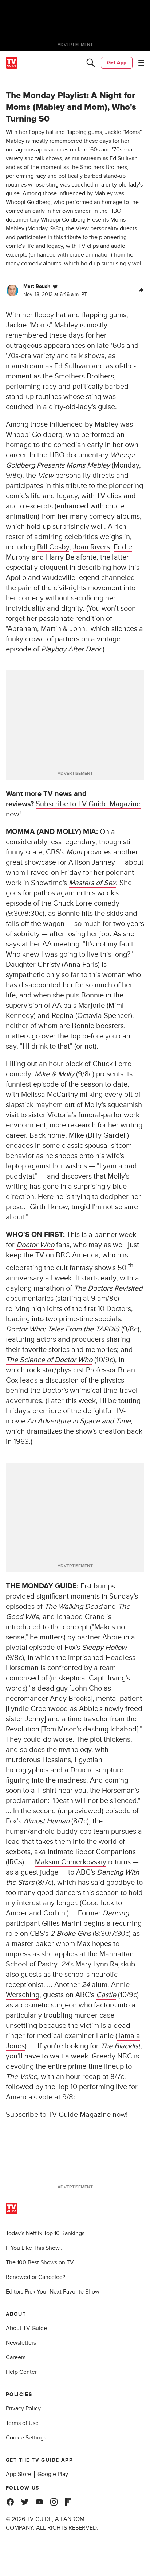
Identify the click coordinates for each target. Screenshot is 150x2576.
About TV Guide (26, 2328)
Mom (74, 852)
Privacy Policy (23, 2408)
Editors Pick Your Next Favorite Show (53, 2292)
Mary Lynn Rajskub (105, 1964)
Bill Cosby (53, 547)
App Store (19, 2474)
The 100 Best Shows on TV (40, 2262)
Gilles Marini (62, 1923)
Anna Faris (81, 965)
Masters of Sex (92, 883)
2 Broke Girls (71, 1934)
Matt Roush (37, 286)
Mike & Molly (54, 1074)
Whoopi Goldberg (34, 435)
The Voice (21, 2077)
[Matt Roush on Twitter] (55, 287)
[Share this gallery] (141, 291)
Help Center (21, 2372)
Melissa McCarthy (50, 1095)
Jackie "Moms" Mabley (42, 325)
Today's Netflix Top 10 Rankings (45, 2233)
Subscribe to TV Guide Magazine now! (67, 2115)
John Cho (87, 1688)
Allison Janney (92, 862)
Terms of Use (22, 2423)
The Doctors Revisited (108, 1288)
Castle (106, 1995)
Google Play (53, 2474)
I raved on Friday (54, 873)
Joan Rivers (91, 547)
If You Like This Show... (35, 2248)
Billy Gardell (107, 1135)
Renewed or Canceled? (35, 2277)
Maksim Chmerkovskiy (71, 1862)
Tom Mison (60, 1729)
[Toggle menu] (141, 63)
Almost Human (46, 1821)
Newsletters (21, 2343)
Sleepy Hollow (104, 1648)
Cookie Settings (26, 2438)
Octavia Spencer (104, 1016)
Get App (117, 63)
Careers (16, 2357)
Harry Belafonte (71, 557)
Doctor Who (35, 1245)
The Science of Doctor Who (49, 1360)
